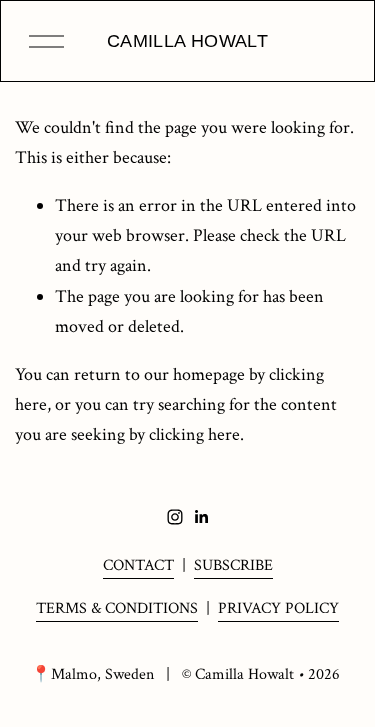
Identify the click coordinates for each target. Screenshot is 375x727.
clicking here (194, 434)
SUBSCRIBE (233, 565)
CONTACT (138, 565)
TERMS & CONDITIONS (117, 608)
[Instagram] (175, 517)
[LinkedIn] (201, 517)
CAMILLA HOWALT (187, 41)
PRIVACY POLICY (278, 608)
